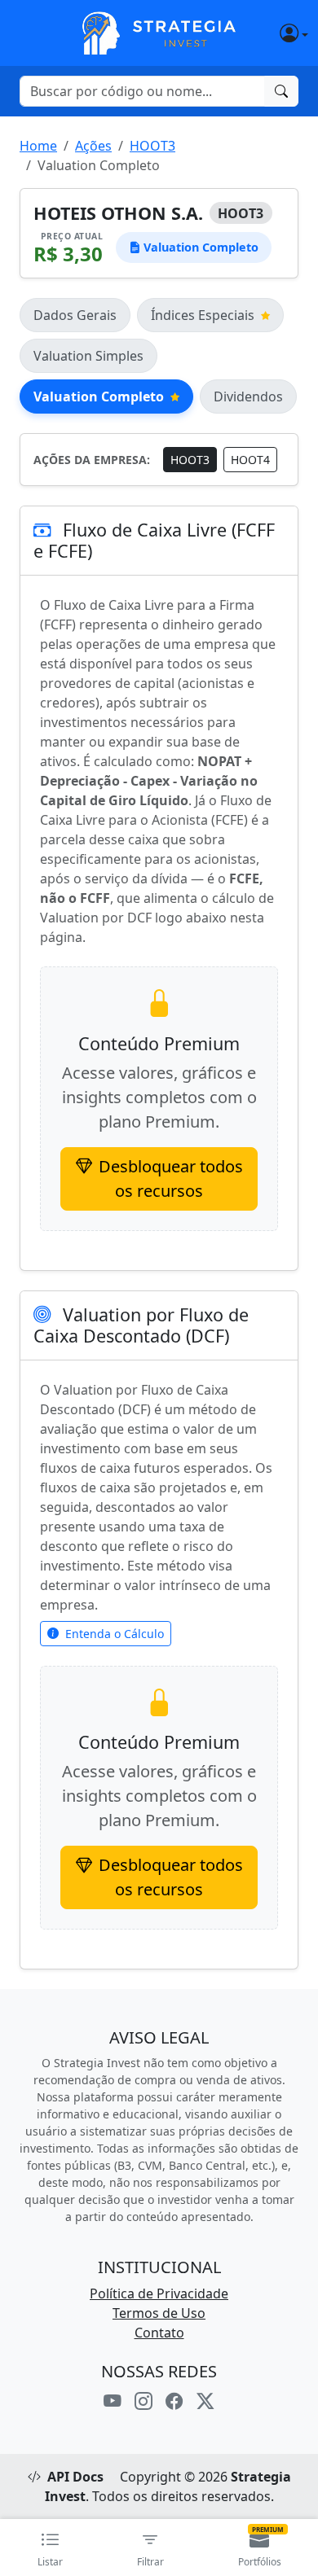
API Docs (75, 2477)
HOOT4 (250, 460)
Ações (93, 146)
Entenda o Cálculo (115, 1634)
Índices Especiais (203, 315)
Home (38, 146)
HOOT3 (152, 146)
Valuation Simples (88, 356)
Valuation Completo (99, 396)
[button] (273, 33)
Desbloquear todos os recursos (171, 1178)
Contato (159, 2333)
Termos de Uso (159, 2313)
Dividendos (248, 396)
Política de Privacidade (159, 2293)
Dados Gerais (75, 315)
